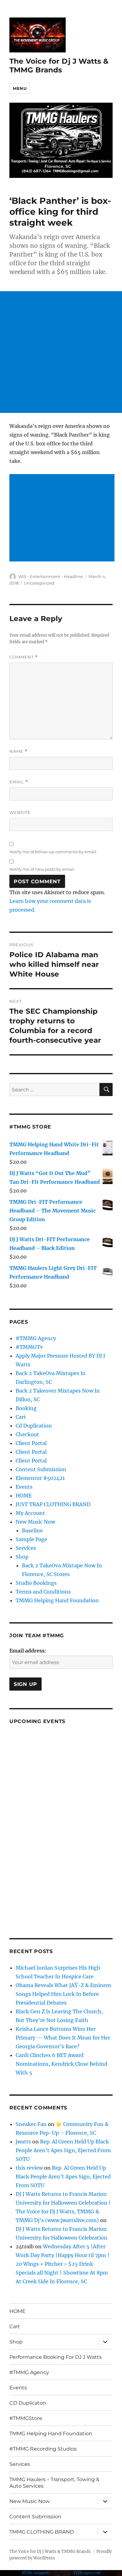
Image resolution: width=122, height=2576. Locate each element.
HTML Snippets (35, 2573)
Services (26, 1548)
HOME (24, 1496)
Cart (21, 1417)
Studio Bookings (36, 1583)
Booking (26, 1408)
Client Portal (31, 1443)
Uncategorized (39, 583)
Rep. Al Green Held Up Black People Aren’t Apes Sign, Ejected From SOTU (63, 2150)
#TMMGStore (26, 2418)
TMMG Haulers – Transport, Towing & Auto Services (54, 2483)
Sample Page (31, 1539)
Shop (22, 1557)
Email (19, 782)
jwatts (23, 2142)
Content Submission (41, 1469)
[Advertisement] (61, 352)
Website (20, 812)
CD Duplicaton (28, 2403)
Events (24, 1487)
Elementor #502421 (40, 1478)
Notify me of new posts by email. (42, 869)
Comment (24, 657)
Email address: (28, 1651)
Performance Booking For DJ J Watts (56, 2357)
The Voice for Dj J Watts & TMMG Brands (59, 66)
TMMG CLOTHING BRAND (42, 2532)
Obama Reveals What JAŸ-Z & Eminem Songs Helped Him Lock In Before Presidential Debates (63, 1994)
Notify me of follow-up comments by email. (53, 852)
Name (18, 751)
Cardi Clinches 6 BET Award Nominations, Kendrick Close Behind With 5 (61, 2064)
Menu (20, 88)
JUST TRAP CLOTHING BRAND (53, 1504)
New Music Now (35, 1522)
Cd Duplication (34, 1426)
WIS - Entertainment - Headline (51, 576)
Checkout (27, 1434)
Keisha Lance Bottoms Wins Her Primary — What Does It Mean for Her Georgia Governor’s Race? (63, 2038)
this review (29, 2168)
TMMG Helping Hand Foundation (57, 1600)
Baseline (32, 1530)
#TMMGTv (29, 1347)
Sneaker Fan (31, 2124)
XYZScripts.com (87, 2573)
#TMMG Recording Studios (43, 2449)
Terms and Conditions (43, 1592)
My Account (30, 1513)
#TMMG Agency (36, 1338)
